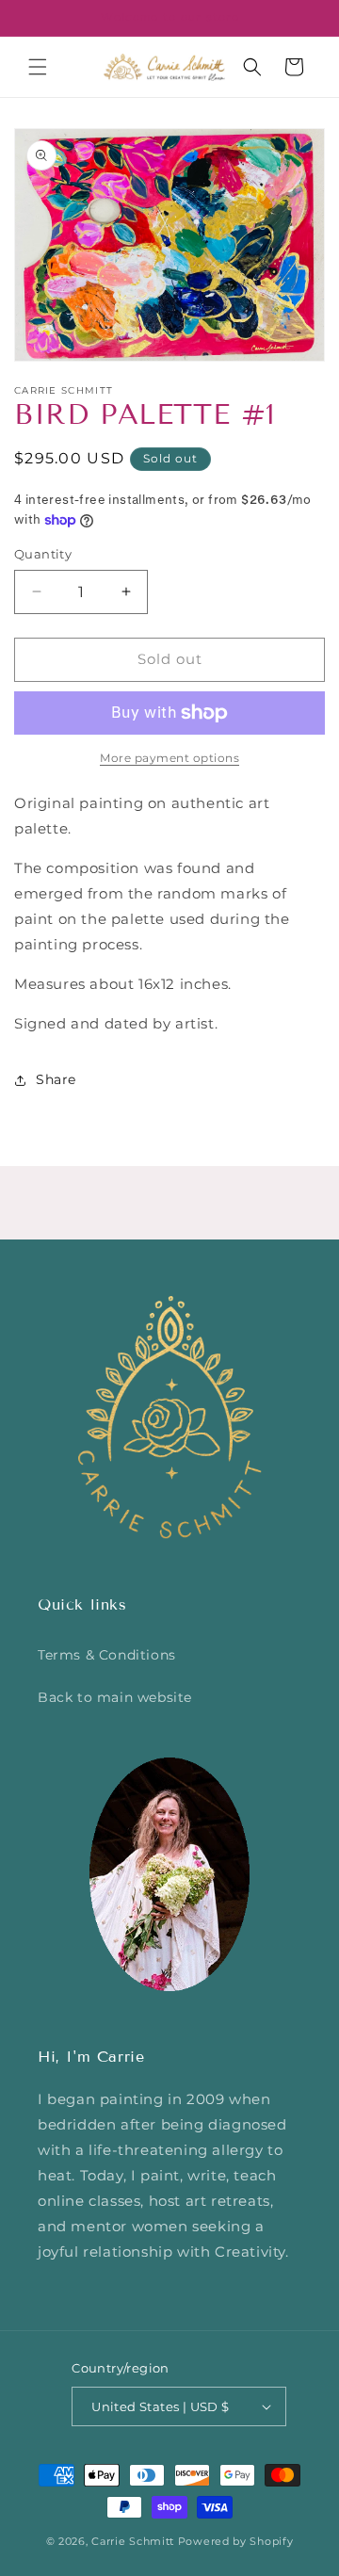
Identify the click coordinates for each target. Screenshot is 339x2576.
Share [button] (56, 1079)
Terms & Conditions (107, 1655)
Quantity (43, 554)
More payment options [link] (169, 758)
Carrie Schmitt (133, 2541)
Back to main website (115, 1697)
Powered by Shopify (236, 2541)
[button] (38, 67)
